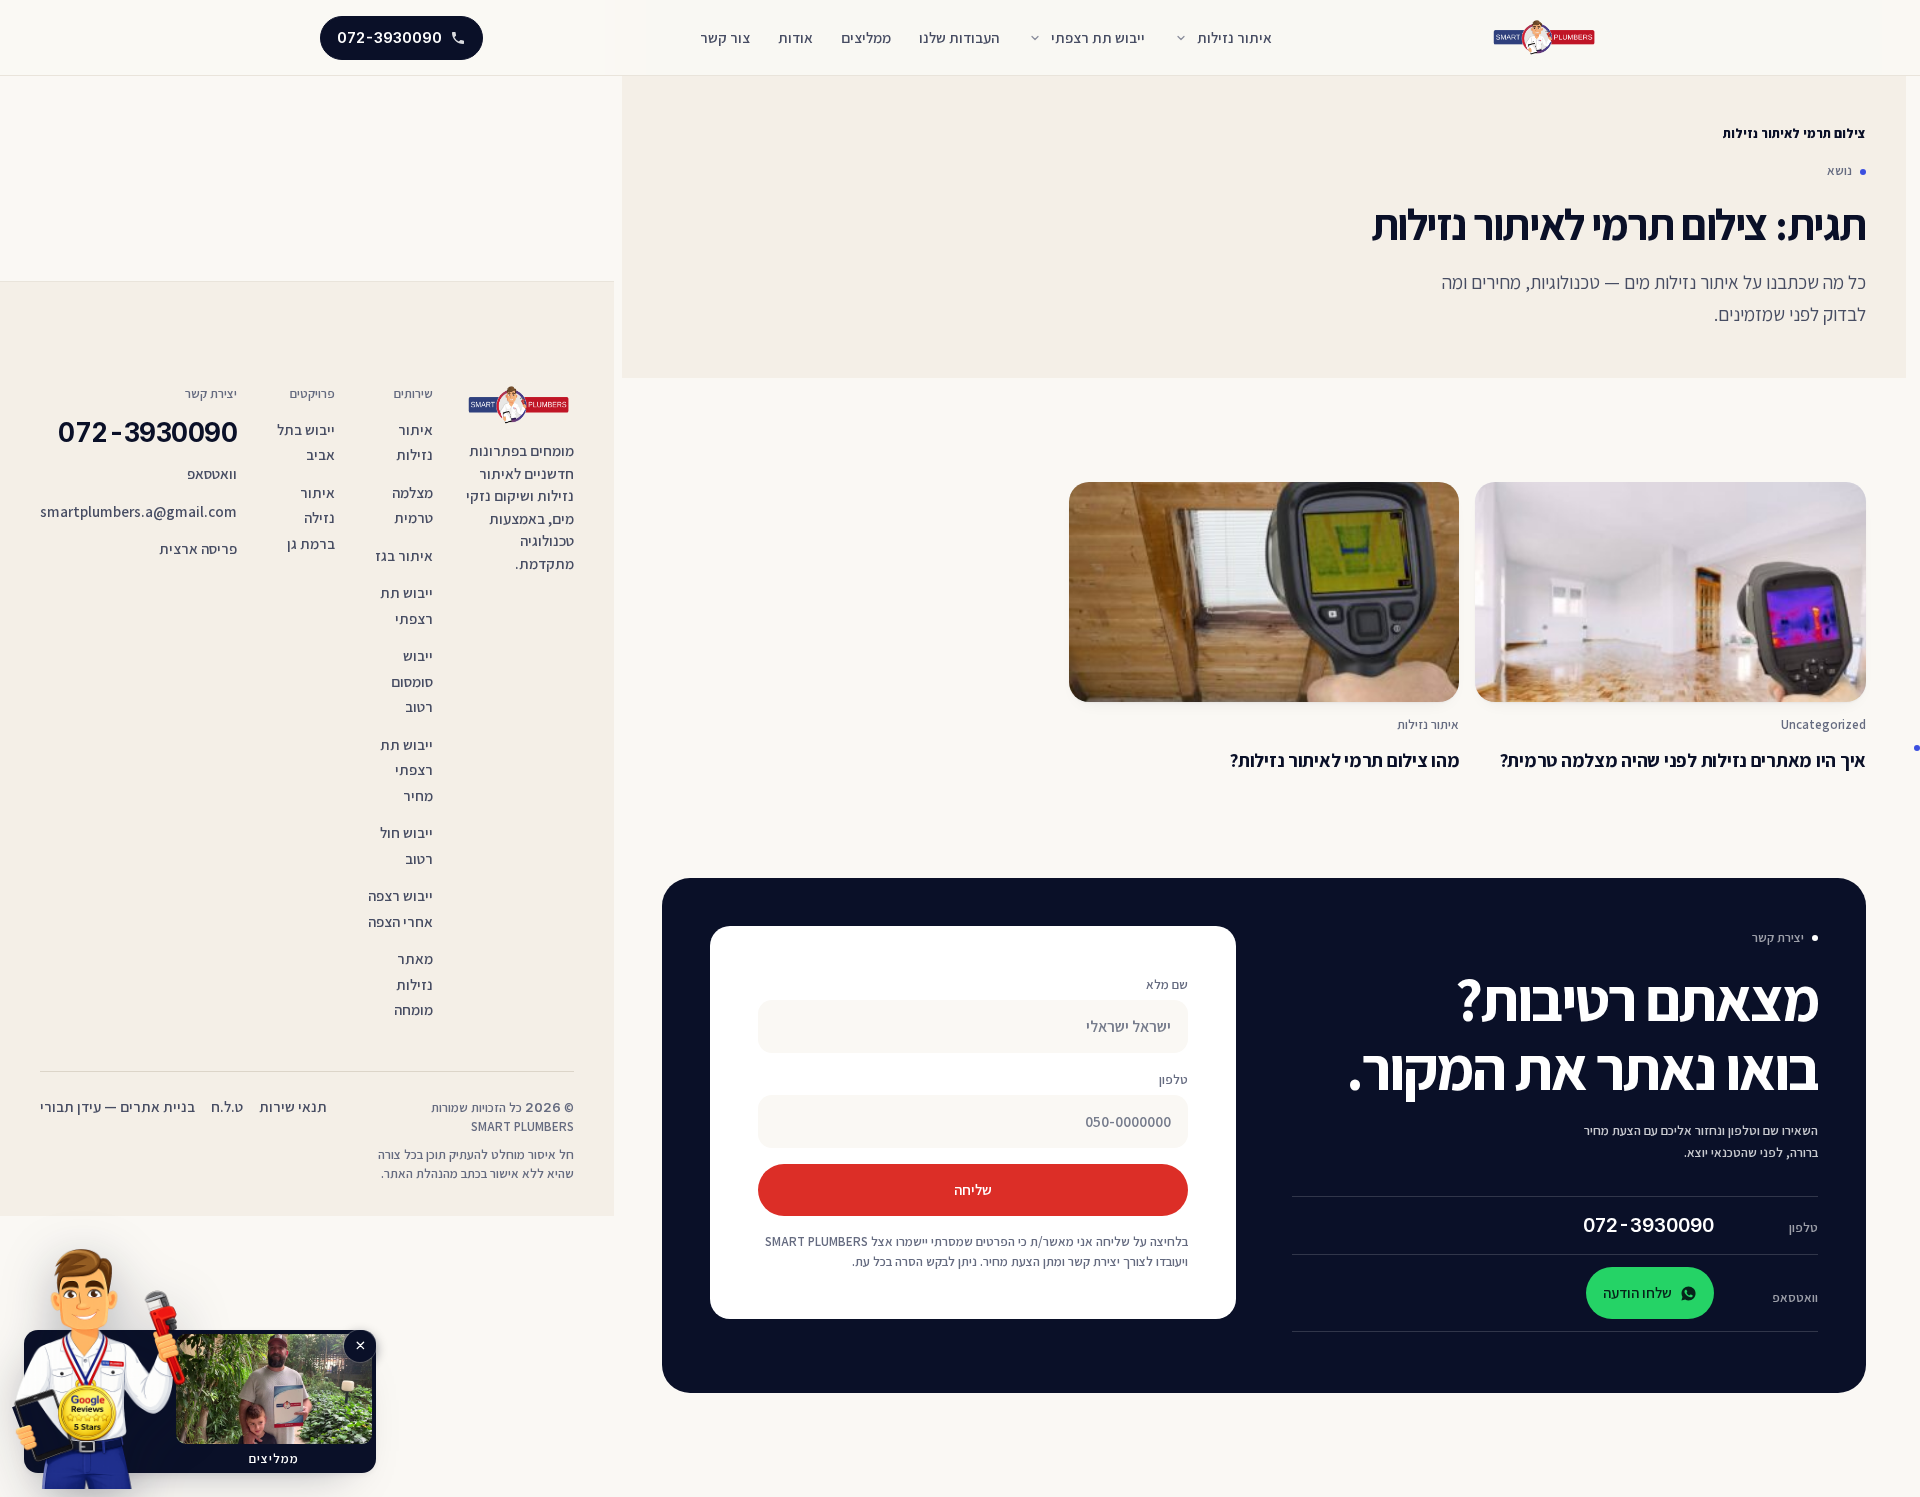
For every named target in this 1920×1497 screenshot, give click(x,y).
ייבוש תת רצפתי (1098, 37)
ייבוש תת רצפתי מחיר (406, 770)
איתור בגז (404, 555)
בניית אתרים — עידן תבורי (117, 1106)
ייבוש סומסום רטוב (412, 681)
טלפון (1173, 1079)
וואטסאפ (212, 473)
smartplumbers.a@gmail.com (138, 511)
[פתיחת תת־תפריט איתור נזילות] (1181, 38)
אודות (795, 37)
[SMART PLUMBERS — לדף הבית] (1545, 37)
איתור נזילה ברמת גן (311, 518)
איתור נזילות (1234, 37)
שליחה (973, 1189)
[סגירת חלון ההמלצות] (360, 1346)
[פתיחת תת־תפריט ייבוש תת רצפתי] (1035, 38)
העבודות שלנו (959, 37)
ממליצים (866, 37)
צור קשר (725, 37)
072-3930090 (1648, 1225)
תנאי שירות (293, 1106)
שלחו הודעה (1637, 1292)
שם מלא (1167, 984)
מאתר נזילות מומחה (413, 984)
